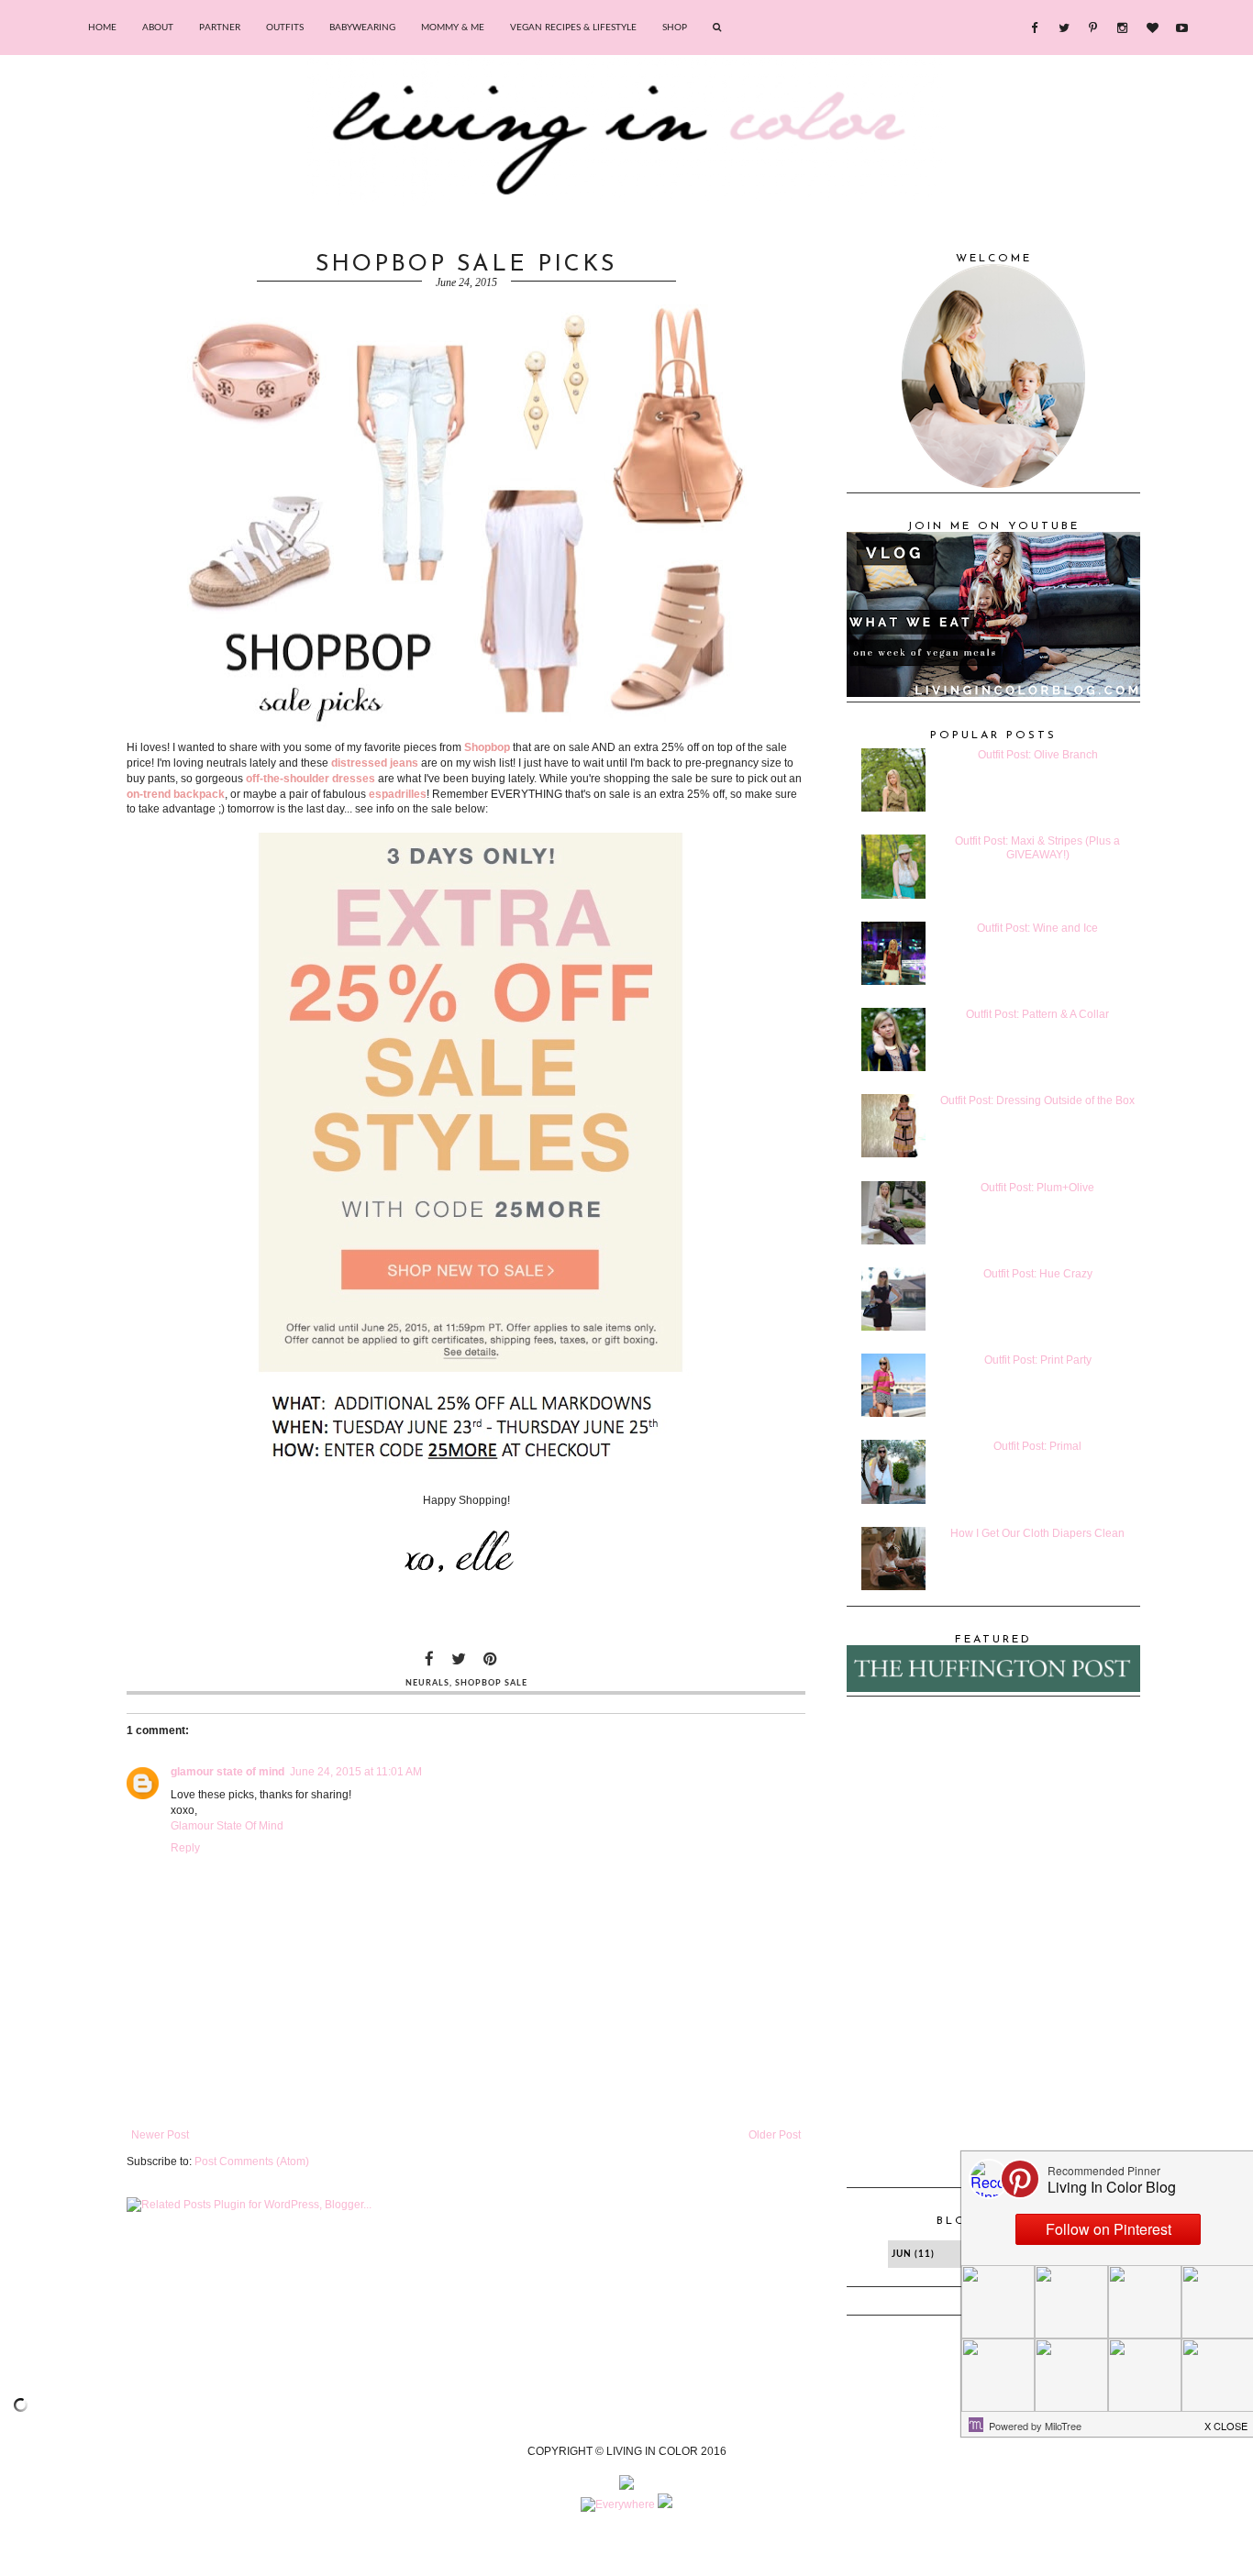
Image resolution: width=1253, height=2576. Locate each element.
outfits (285, 28)
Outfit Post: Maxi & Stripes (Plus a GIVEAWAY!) (1037, 847)
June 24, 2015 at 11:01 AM (356, 1772)
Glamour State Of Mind (227, 1826)
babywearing (362, 28)
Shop (675, 28)
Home (102, 28)
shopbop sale (491, 1683)
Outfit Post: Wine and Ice (1037, 928)
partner (220, 28)
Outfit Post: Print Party (1038, 1360)
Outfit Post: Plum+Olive (1037, 1188)
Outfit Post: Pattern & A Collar (1037, 1014)
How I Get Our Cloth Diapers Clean (1037, 1533)
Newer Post (160, 2135)
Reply (185, 1848)
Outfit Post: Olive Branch (1038, 755)
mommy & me (453, 28)
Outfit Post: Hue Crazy (1038, 1274)
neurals (427, 1683)
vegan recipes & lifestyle (573, 28)
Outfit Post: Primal (1037, 1446)
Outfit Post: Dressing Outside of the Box (1037, 1100)
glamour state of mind (227, 1772)
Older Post (775, 2135)
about (158, 28)
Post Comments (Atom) (252, 2161)
